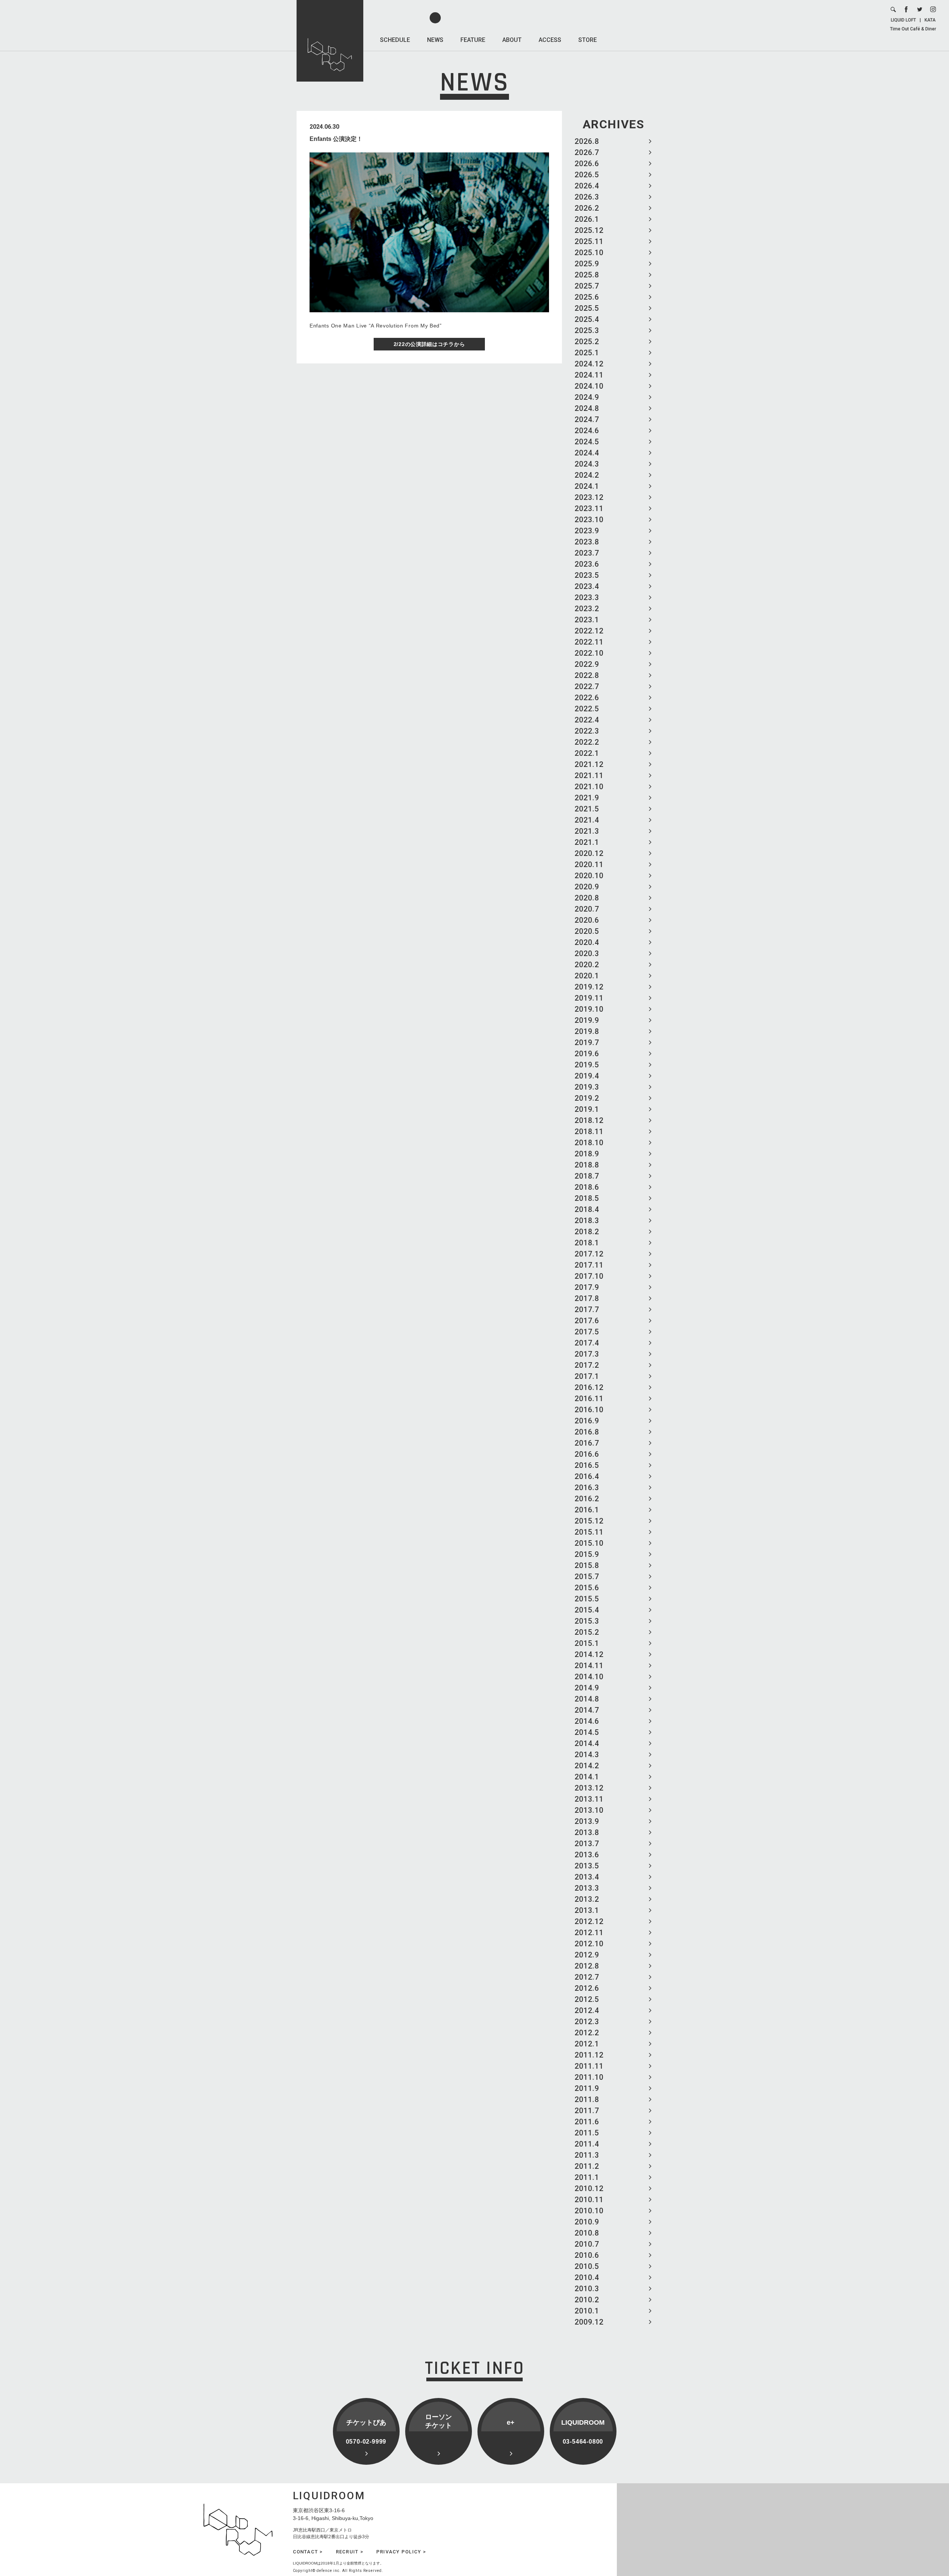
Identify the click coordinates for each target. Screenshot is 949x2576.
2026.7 (587, 152)
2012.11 (589, 1933)
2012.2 (587, 2033)
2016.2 (587, 1499)
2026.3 (587, 197)
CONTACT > (308, 2552)
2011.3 (587, 2155)
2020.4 (587, 942)
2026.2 (587, 208)
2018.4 (587, 1209)
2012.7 (587, 1977)
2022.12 (589, 631)
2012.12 (589, 1921)
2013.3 (587, 1888)
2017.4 (587, 1343)
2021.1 (587, 842)
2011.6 (587, 2122)
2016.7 (587, 1443)
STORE (588, 40)
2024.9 (587, 397)
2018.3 (587, 1221)
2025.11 (589, 241)
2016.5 (587, 1465)
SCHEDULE (395, 40)
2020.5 (587, 931)
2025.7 (587, 286)
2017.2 (587, 1365)
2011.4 (587, 2144)
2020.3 (587, 953)
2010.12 (589, 2188)
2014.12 (589, 1654)
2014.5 (587, 1732)
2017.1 (587, 1376)
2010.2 (587, 2300)
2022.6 (587, 698)
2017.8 (587, 1298)
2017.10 (589, 1276)
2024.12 (589, 364)
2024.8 (587, 408)
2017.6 (587, 1321)
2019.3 (587, 1087)
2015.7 (587, 1577)
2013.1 (587, 1910)
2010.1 (587, 2311)
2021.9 (587, 798)
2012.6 (587, 1988)
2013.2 (587, 1899)
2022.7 (587, 686)
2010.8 (587, 2233)
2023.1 (587, 620)
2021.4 (587, 820)
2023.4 (587, 586)
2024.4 (587, 453)
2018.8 (587, 1165)
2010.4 (587, 2277)
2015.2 (587, 1632)
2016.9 (587, 1421)
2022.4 (587, 720)
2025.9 (587, 264)
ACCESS (550, 40)
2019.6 (587, 1054)
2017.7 (587, 1310)
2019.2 (587, 1098)
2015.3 (587, 1621)
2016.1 (587, 1510)
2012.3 (587, 2022)
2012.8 (587, 1966)
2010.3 (587, 2289)
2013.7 (587, 1844)
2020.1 (587, 976)
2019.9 (587, 1020)
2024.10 (589, 386)
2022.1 (587, 753)
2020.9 (587, 887)
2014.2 (587, 1766)
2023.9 (587, 531)
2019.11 (589, 998)
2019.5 (587, 1065)
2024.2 (587, 475)
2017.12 (589, 1254)
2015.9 (587, 1554)
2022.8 (587, 675)
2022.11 (589, 642)
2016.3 (587, 1488)
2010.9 (587, 2222)
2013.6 (587, 1855)
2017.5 (587, 1332)
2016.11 (589, 1399)
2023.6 (587, 564)
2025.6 (587, 297)
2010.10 (589, 2211)
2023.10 (589, 520)
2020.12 (589, 853)
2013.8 (587, 1832)
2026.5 (587, 175)
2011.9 (587, 2088)
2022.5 (587, 709)
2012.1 (587, 2044)
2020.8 (587, 898)
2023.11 (589, 508)
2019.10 (589, 1009)
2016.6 (587, 1454)
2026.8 (587, 141)
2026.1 (587, 219)
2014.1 (587, 1777)
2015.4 (587, 1610)
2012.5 (587, 1999)
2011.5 (587, 2133)
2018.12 (589, 1120)
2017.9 (587, 1287)
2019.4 (587, 1076)
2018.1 (587, 1243)
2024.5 (587, 442)
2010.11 (589, 2200)
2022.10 (589, 653)
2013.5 (587, 1866)
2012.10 (589, 1944)
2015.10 (589, 1543)
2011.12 (589, 2055)
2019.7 (587, 1042)
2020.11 (589, 864)
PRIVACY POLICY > (401, 2552)
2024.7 (587, 419)
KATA (930, 20)
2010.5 (587, 2266)
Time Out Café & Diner (913, 29)
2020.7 (587, 909)
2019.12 (589, 987)
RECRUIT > (350, 2552)
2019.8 (587, 1031)
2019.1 (587, 1109)
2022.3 (587, 731)
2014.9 (587, 1688)
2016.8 (587, 1432)
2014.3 (587, 1755)
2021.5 (587, 809)
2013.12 (589, 1788)
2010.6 (587, 2255)
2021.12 (589, 764)
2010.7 (587, 2244)
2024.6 (587, 431)
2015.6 (587, 1588)
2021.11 (589, 775)
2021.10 (589, 787)
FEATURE (473, 40)
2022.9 (587, 664)
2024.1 (587, 486)
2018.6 (587, 1187)
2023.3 (587, 597)
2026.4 (587, 186)
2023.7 (587, 553)
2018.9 (587, 1154)
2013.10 (589, 1810)
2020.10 (589, 876)
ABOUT (512, 40)
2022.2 (587, 742)
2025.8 (587, 275)
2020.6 (587, 920)
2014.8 (587, 1699)
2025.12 (589, 230)
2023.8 (587, 542)
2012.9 (587, 1955)
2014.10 (589, 1677)
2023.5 (587, 575)
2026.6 (587, 164)
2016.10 (589, 1410)
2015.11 (589, 1532)
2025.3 (587, 330)
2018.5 (587, 1198)
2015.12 (589, 1521)
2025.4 (587, 319)
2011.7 (587, 2111)
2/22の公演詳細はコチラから (429, 344)
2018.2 (587, 1232)
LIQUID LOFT (903, 20)
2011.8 (587, 2099)
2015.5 (587, 1599)
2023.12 (589, 497)
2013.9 (587, 1821)
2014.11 (589, 1666)
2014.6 (587, 1721)
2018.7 (587, 1176)
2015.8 (587, 1565)
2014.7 (587, 1710)
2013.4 (587, 1877)
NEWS (435, 40)
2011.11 (589, 2066)
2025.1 (587, 353)
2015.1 (587, 1643)
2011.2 (587, 2166)
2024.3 (587, 464)
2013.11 (589, 1799)
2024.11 (589, 375)
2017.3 (587, 1354)
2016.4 (587, 1476)
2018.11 (589, 1131)
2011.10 (589, 2077)
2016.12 (589, 1387)
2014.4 (587, 1743)
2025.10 (589, 253)
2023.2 (587, 609)
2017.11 (589, 1265)
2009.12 (589, 2322)
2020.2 (587, 965)
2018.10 (589, 1143)
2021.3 (587, 831)
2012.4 (587, 2010)
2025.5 (587, 308)
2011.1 (587, 2177)
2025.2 (587, 342)
